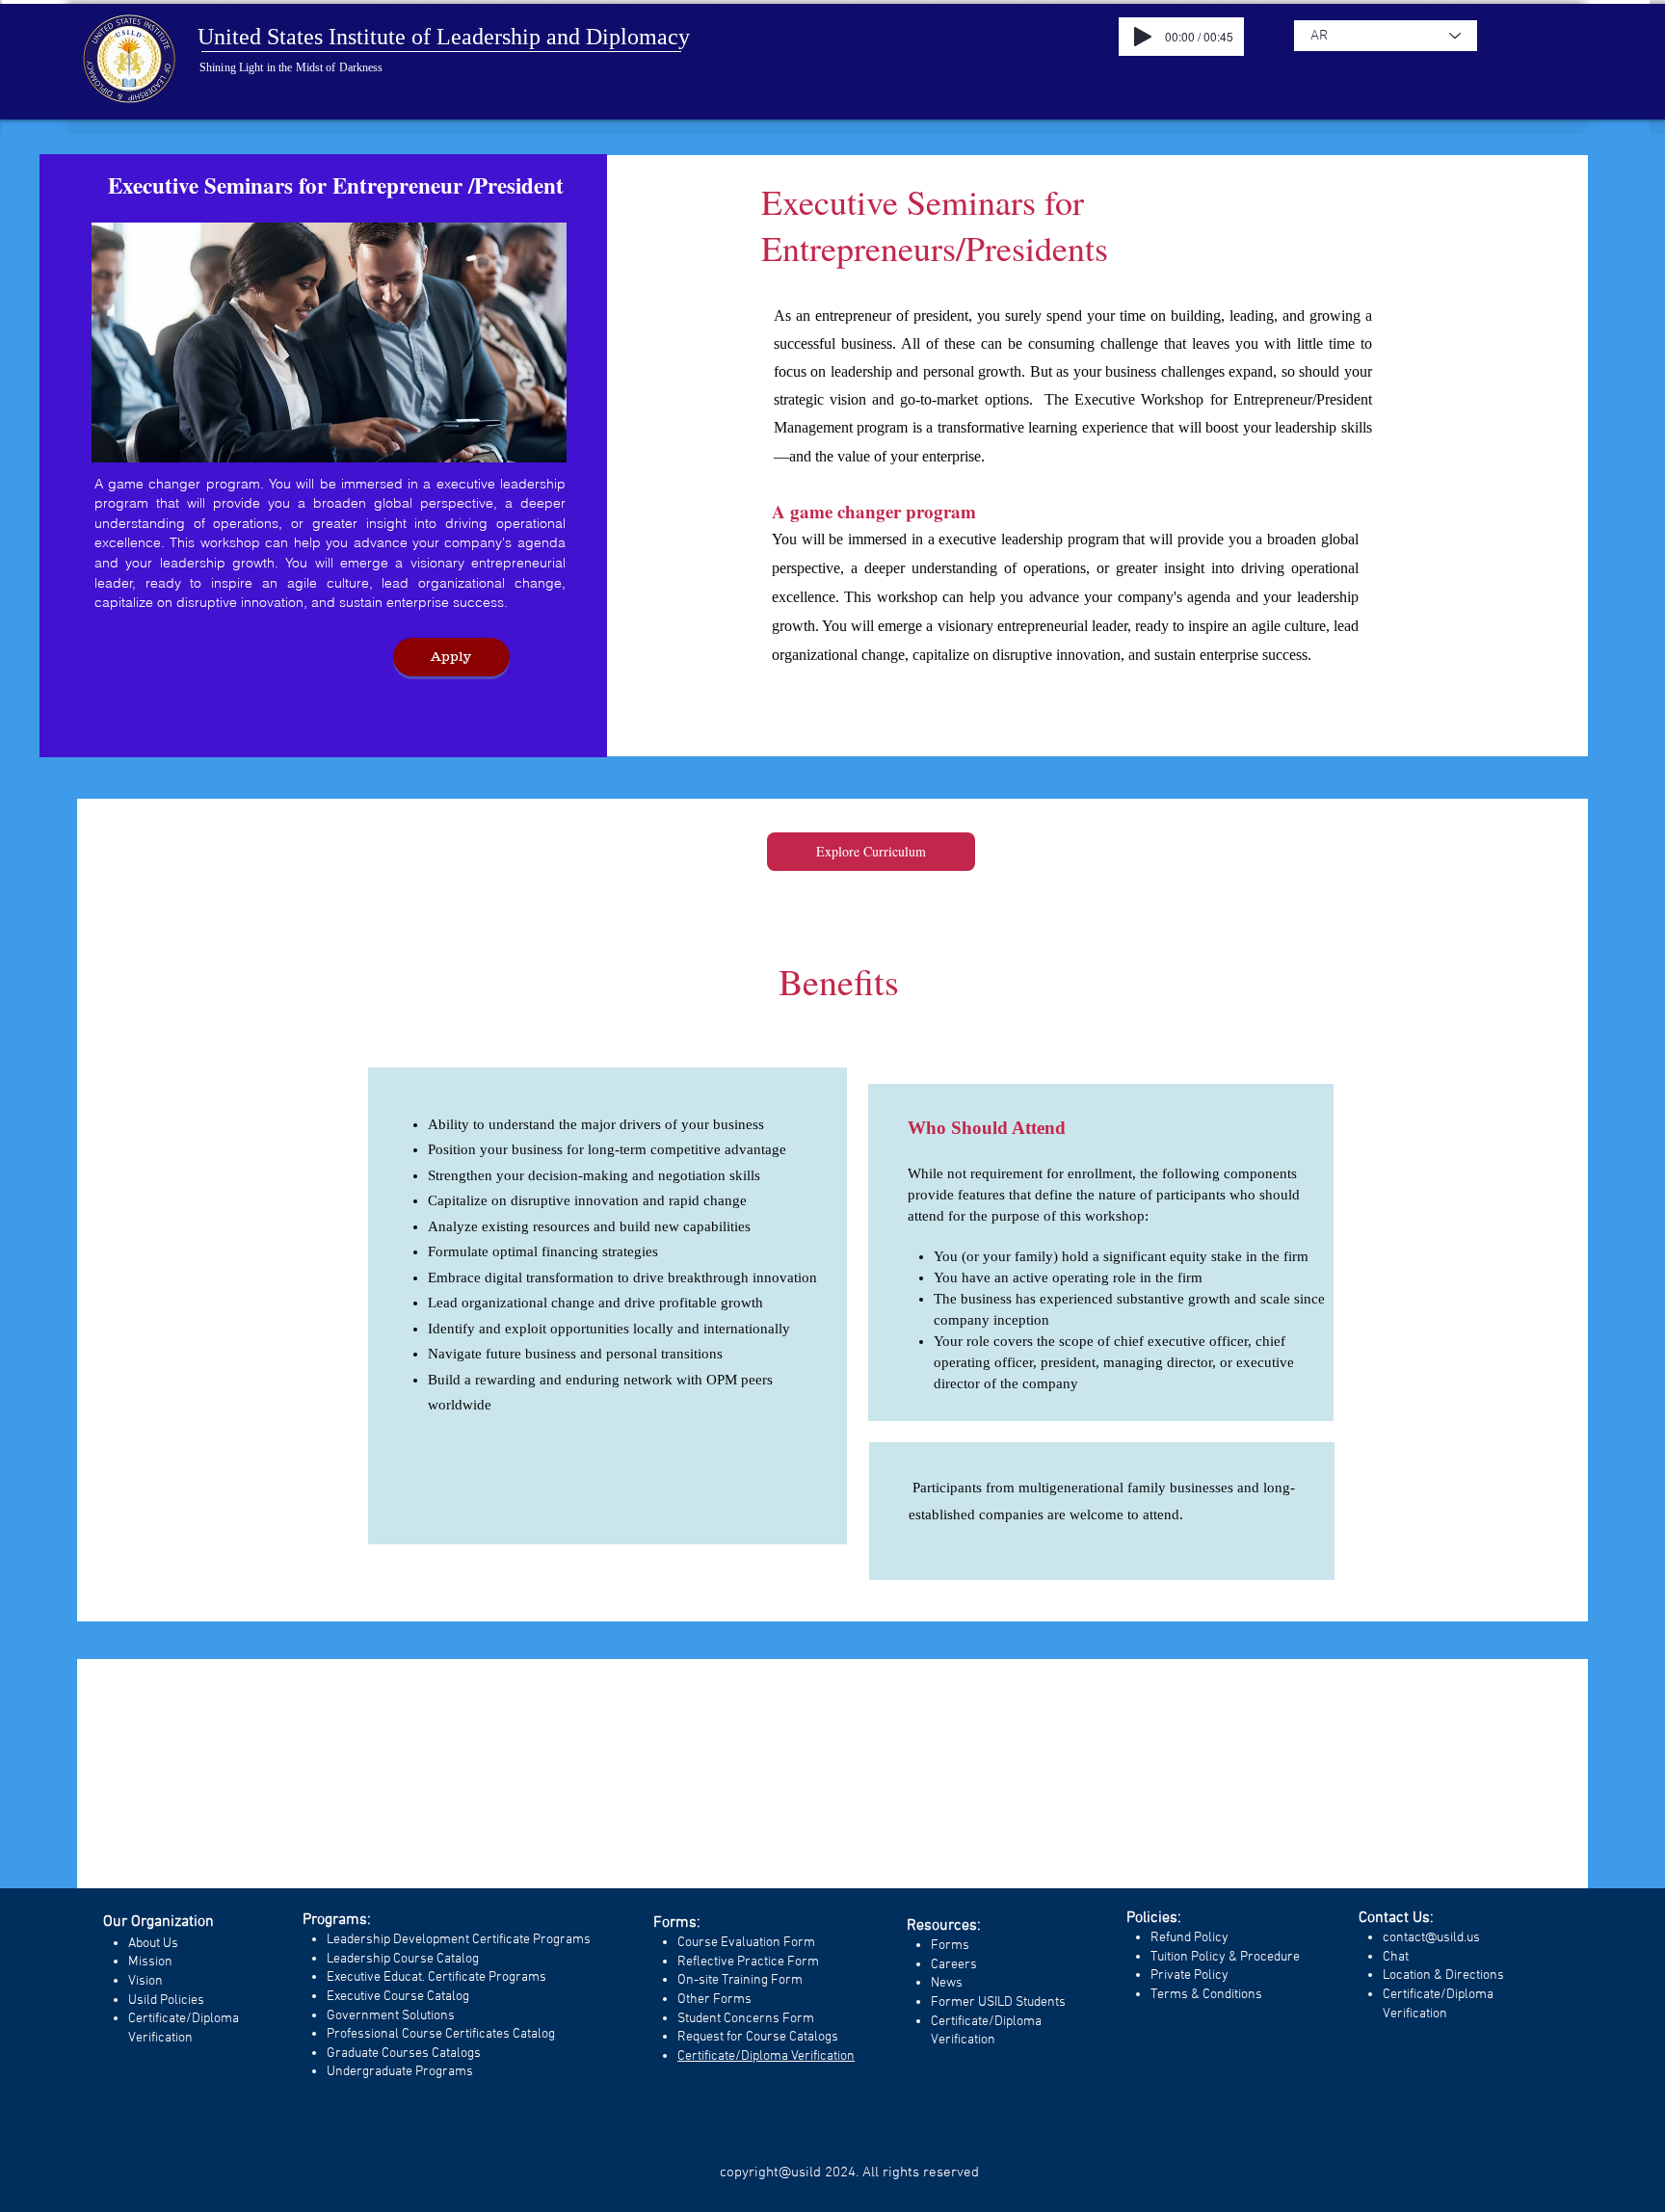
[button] (451, 657)
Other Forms (714, 2000)
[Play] (1143, 37)
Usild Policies (166, 2001)
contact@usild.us (1431, 1938)
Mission (150, 1962)
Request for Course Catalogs (758, 2037)
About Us (153, 1944)
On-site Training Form (740, 1980)
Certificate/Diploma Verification (766, 2056)
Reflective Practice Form (748, 1962)
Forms (950, 1946)
